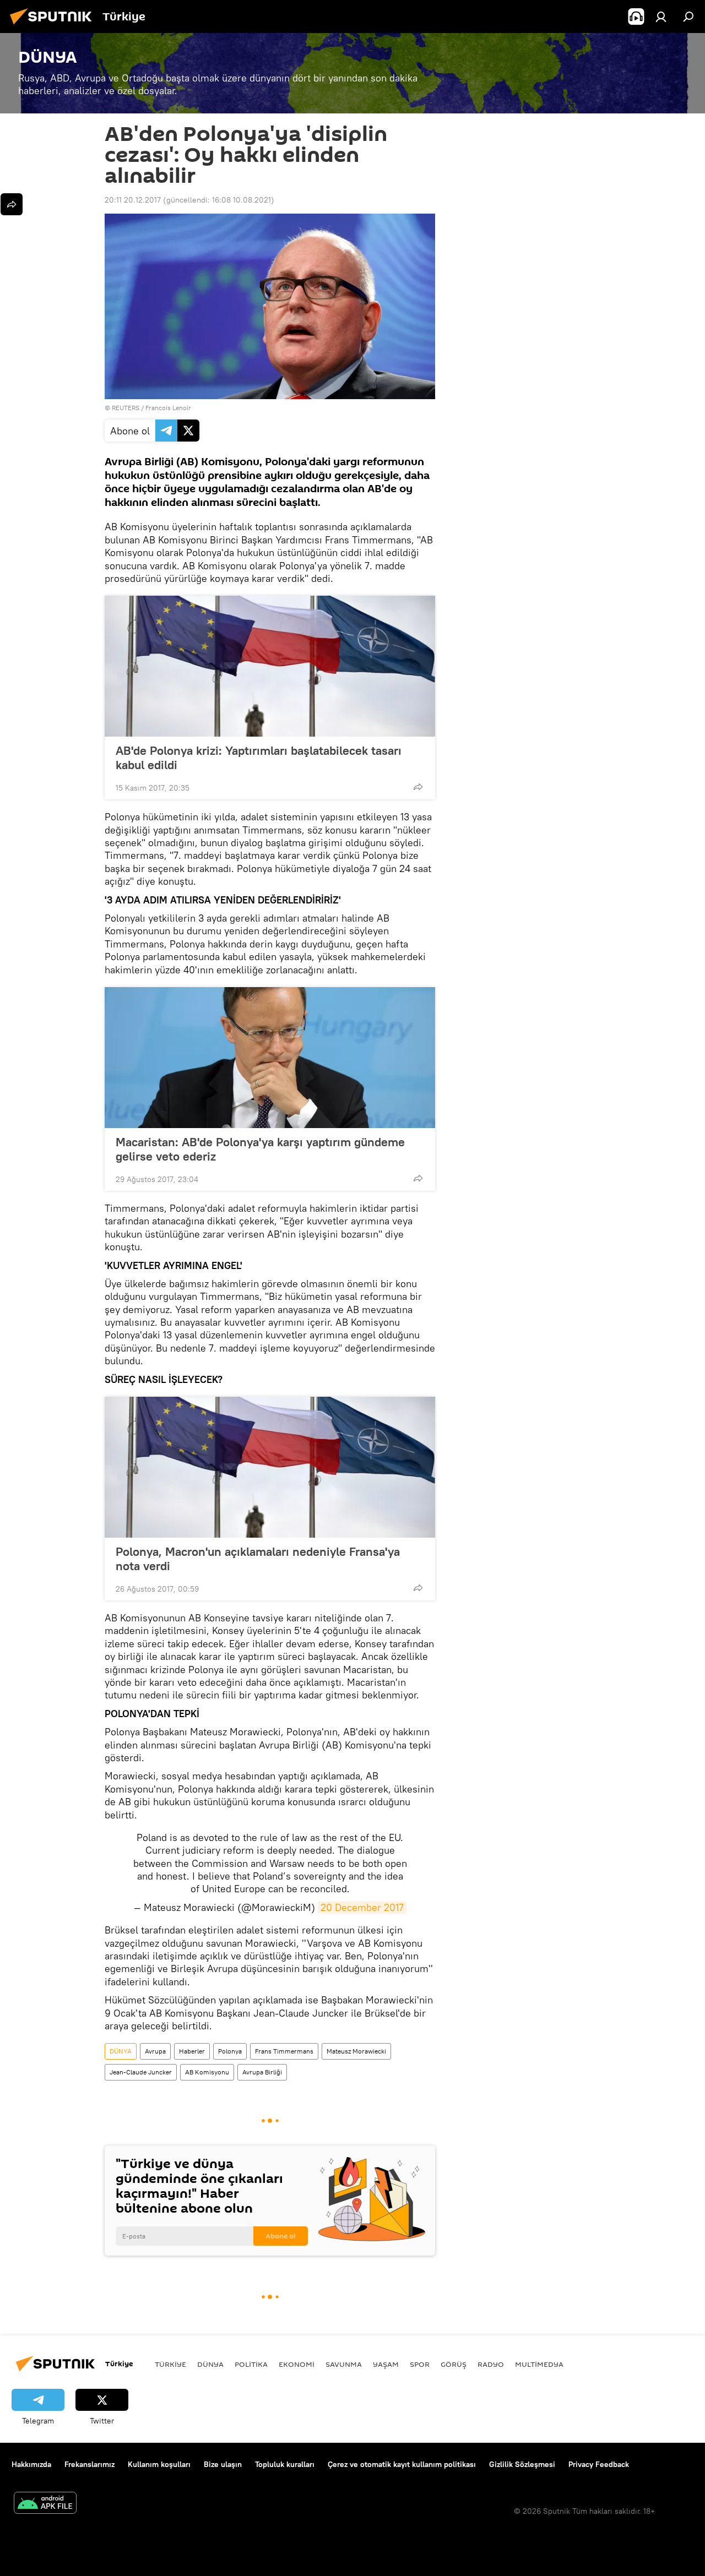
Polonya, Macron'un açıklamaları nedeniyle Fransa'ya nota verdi (258, 1559)
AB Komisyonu (207, 2072)
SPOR (420, 2364)
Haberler (192, 2051)
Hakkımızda (31, 2464)
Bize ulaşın (223, 2464)
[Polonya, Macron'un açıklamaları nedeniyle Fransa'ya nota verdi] (270, 1467)
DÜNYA (121, 2051)
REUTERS (126, 408)
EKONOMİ (297, 2364)
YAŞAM (386, 2364)
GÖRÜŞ (454, 2364)
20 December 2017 (362, 1907)
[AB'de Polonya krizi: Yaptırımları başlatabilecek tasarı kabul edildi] (270, 666)
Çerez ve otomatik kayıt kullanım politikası (402, 2464)
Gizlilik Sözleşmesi (522, 2464)
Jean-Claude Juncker (141, 2072)
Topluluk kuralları (285, 2464)
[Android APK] (45, 2504)
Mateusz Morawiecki (356, 2051)
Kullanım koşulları (159, 2464)
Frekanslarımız (90, 2464)
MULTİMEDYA (539, 2364)
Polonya (230, 2051)
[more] (418, 787)
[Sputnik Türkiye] (54, 26)
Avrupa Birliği (262, 2072)
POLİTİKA (251, 2364)
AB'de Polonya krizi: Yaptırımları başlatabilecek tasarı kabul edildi (259, 758)
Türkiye (170, 2364)
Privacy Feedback (599, 2464)
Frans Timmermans (284, 2051)
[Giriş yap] (661, 17)
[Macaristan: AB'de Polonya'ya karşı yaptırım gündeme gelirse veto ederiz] (270, 1058)
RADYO (491, 2364)
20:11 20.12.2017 (133, 200)
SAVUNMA (344, 2364)
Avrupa (155, 2051)
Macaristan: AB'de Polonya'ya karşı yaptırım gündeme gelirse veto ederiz (260, 1149)
